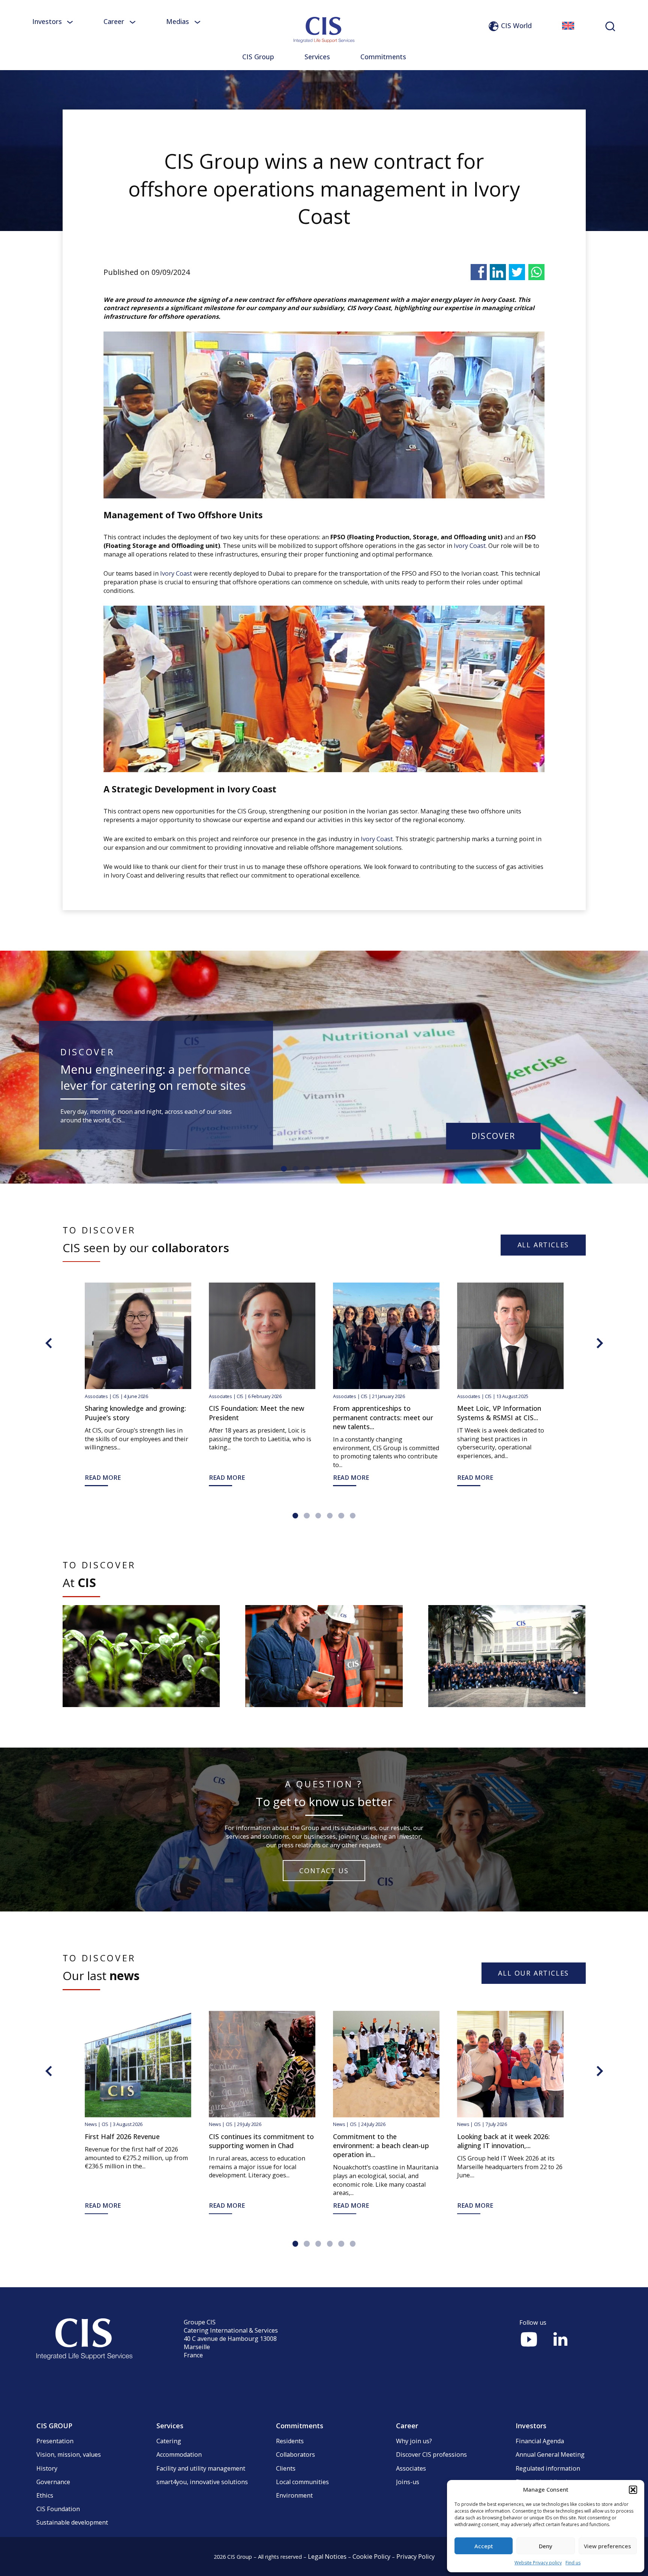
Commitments (383, 57)
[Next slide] (600, 1343)
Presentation (55, 2441)
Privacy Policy (415, 2556)
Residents (290, 2441)
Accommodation (179, 2454)
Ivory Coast (470, 546)
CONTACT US (324, 1871)
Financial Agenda (540, 2441)
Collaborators (295, 2454)
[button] (633, 2490)
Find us (573, 2563)
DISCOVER (493, 1136)
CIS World (516, 26)
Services (317, 57)
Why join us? (414, 2441)
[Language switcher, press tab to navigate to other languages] (568, 26)
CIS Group (258, 57)
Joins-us (408, 2482)
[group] (141, 1656)
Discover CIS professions (431, 2454)
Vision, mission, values (69, 2454)
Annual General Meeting (550, 2454)
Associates (411, 2468)
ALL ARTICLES (543, 1245)
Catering (169, 2441)
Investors (47, 21)
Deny (546, 2546)
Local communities (302, 2482)
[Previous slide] (49, 1343)
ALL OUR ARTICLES (533, 1973)
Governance (53, 2482)
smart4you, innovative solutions (202, 2482)
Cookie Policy (371, 2556)
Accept (484, 2546)
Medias (178, 21)
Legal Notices (327, 2556)
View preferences (607, 2546)
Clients (286, 2468)
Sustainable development (72, 2522)
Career (114, 21)
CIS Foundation (58, 2509)
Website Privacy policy (538, 2563)
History (47, 2468)
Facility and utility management (201, 2468)
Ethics (45, 2495)
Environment (294, 2495)
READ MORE (599, 1478)
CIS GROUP (54, 2426)
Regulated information (548, 2468)
